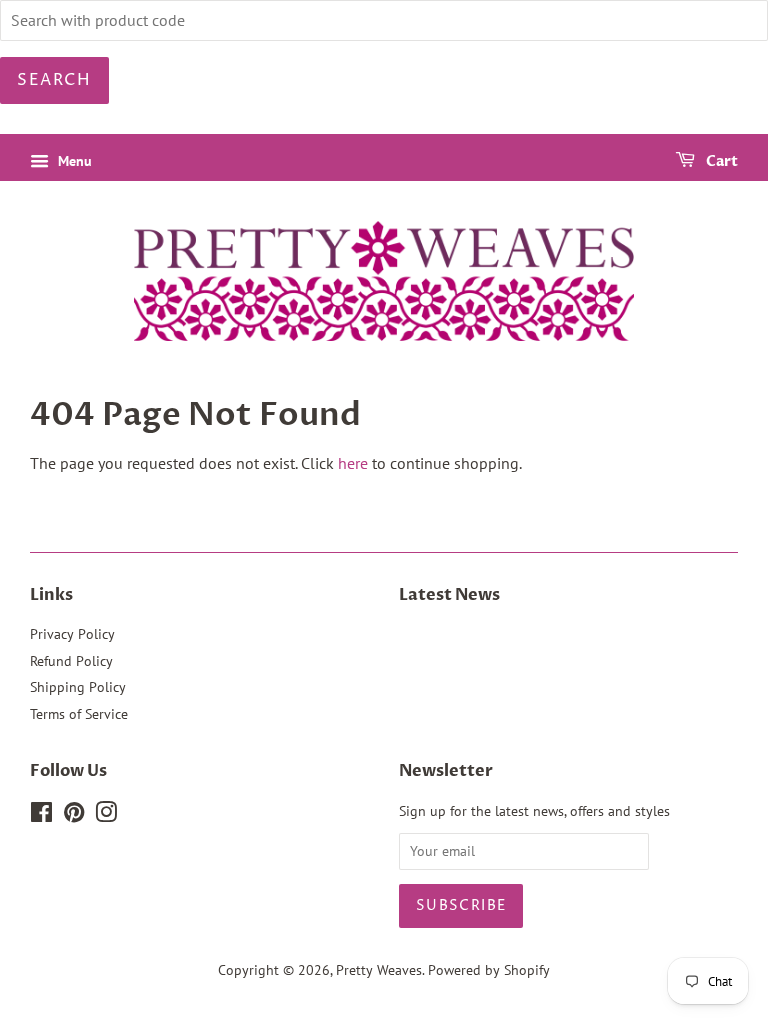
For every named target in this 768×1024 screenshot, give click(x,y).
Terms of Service (79, 714)
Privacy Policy (72, 634)
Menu (73, 161)
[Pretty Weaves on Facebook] (41, 816)
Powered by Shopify (489, 970)
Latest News (449, 595)
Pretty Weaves (379, 970)
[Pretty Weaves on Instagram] (106, 816)
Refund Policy (71, 661)
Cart (720, 161)
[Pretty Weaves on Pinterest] (74, 816)
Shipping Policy (78, 687)
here (353, 463)
